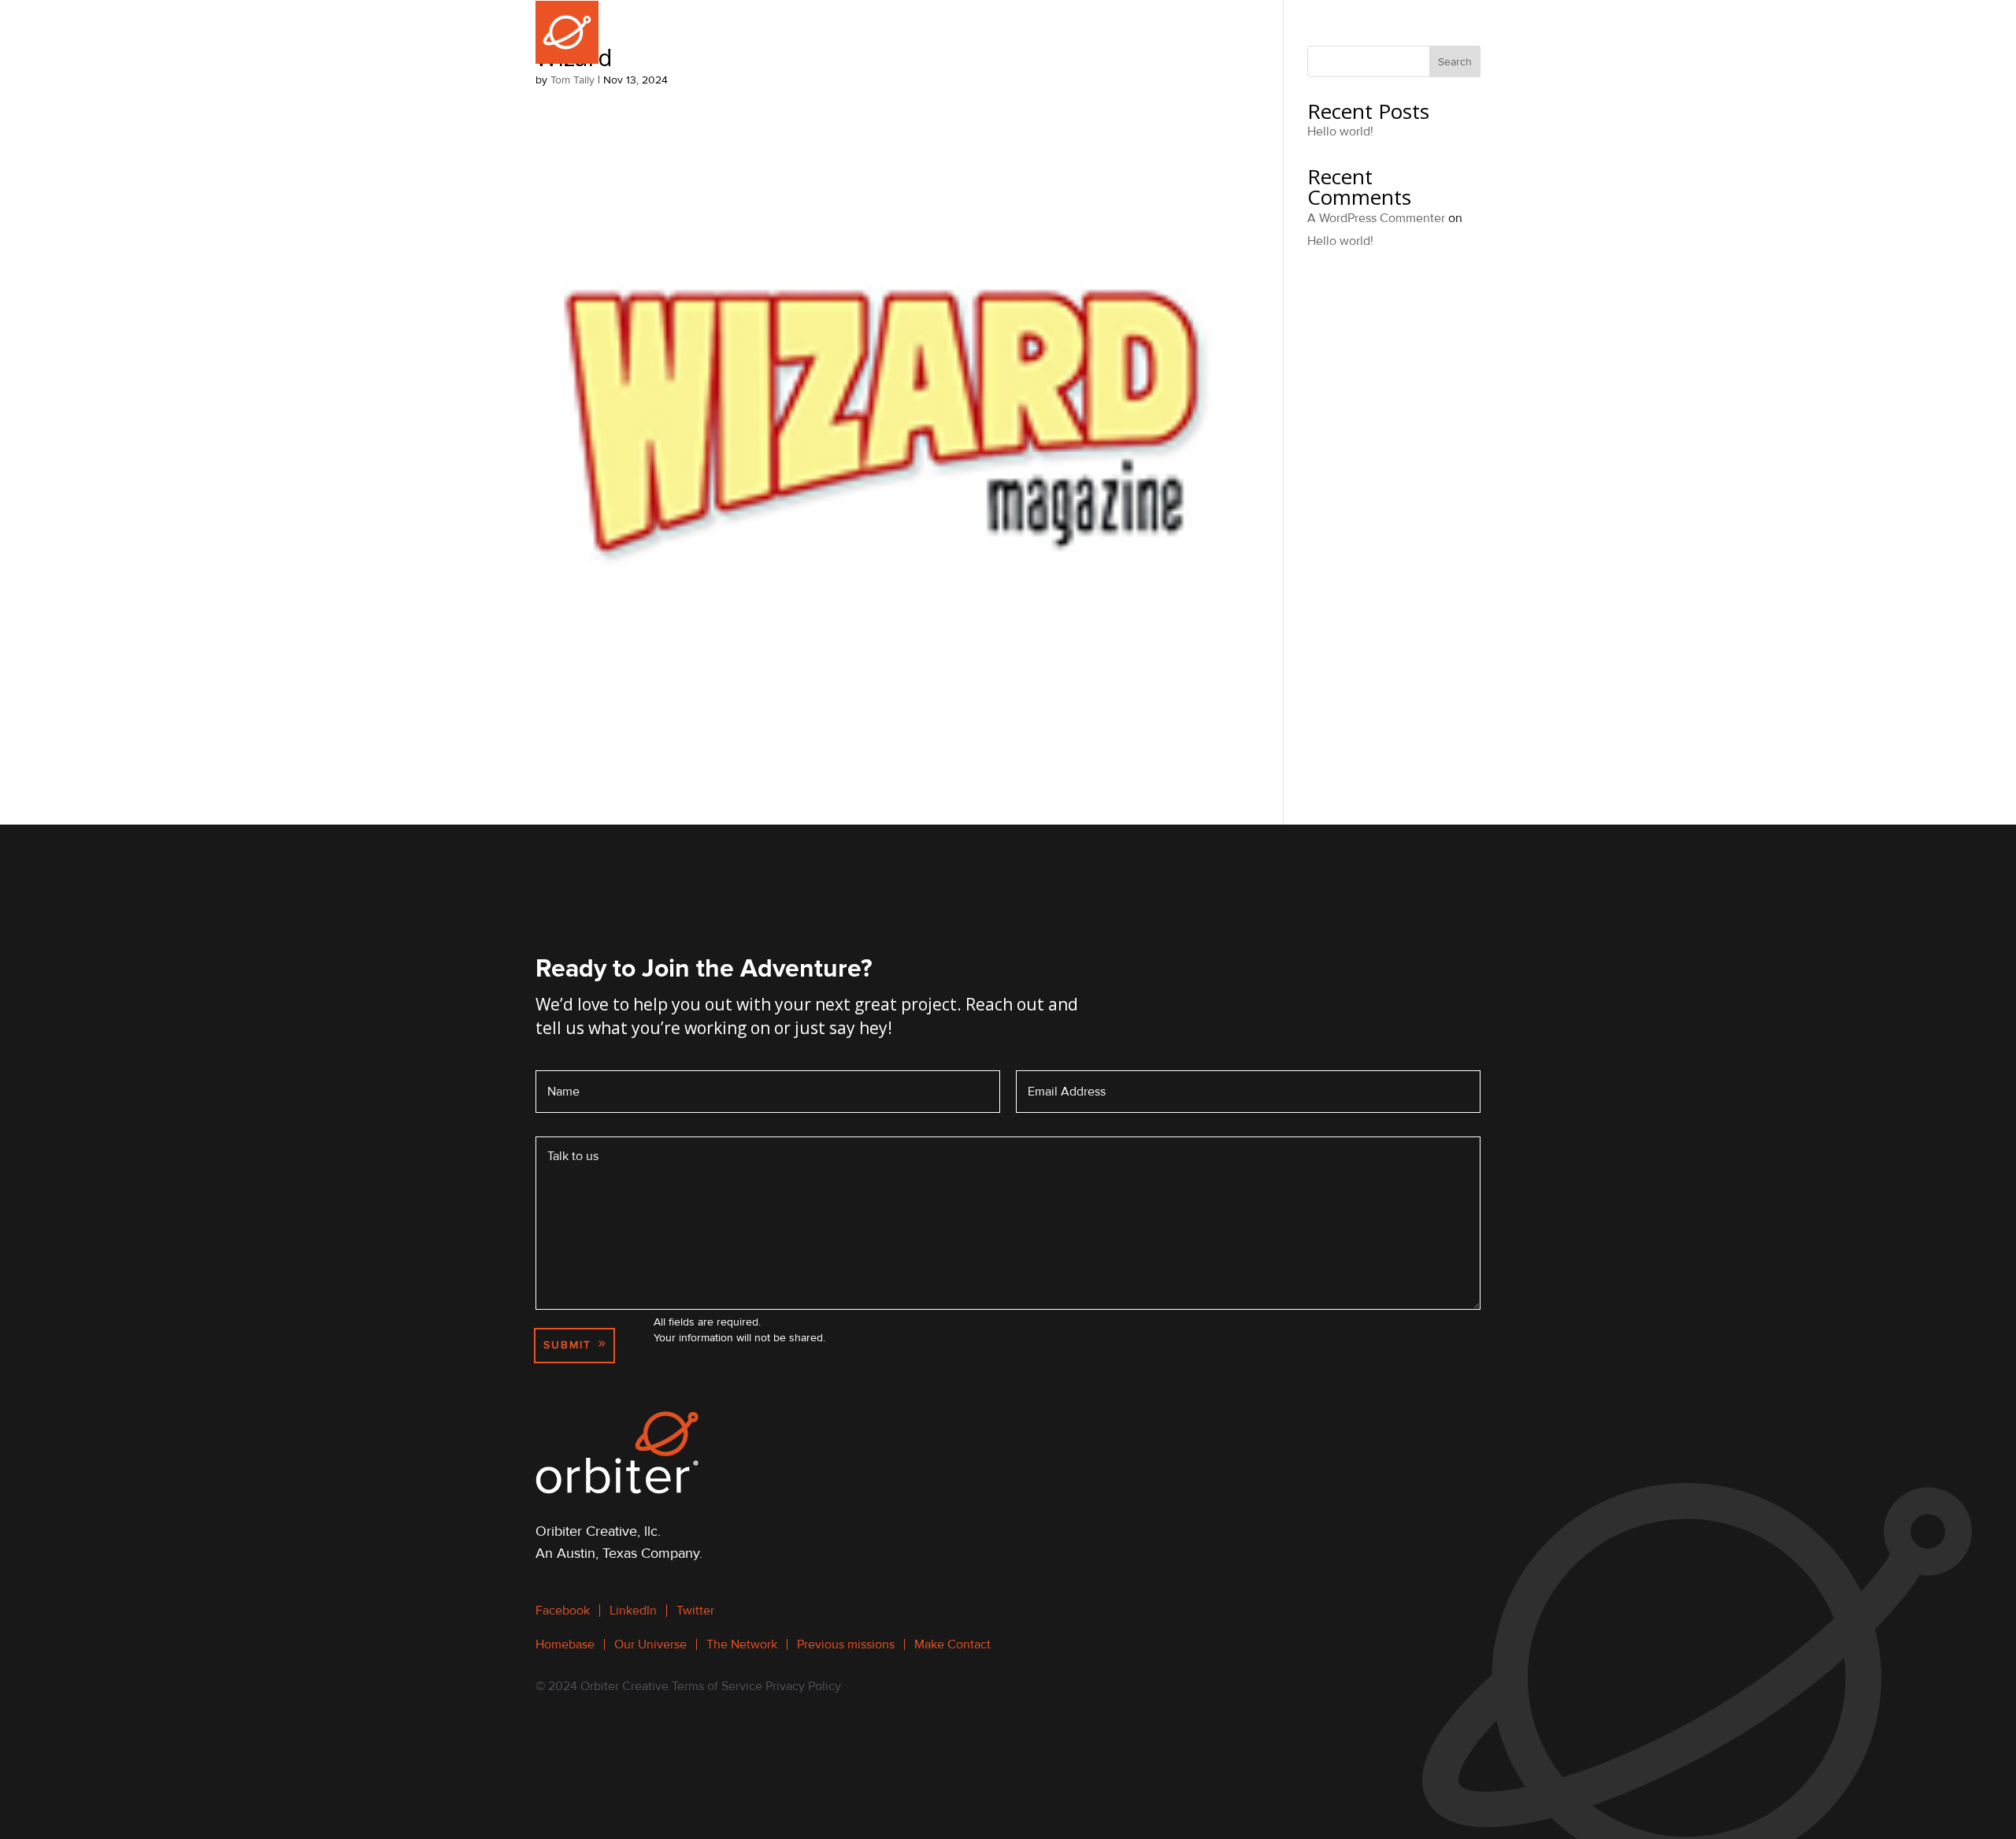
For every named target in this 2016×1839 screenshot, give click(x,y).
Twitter (695, 1611)
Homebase (886, 32)
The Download (1314, 32)
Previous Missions (1194, 32)
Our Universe (980, 32)
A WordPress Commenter (1376, 218)
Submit (567, 1345)
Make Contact (1436, 32)
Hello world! (1340, 132)
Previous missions (846, 1644)
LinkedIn (633, 1611)
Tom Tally (573, 80)
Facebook (563, 1611)
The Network (1079, 32)
